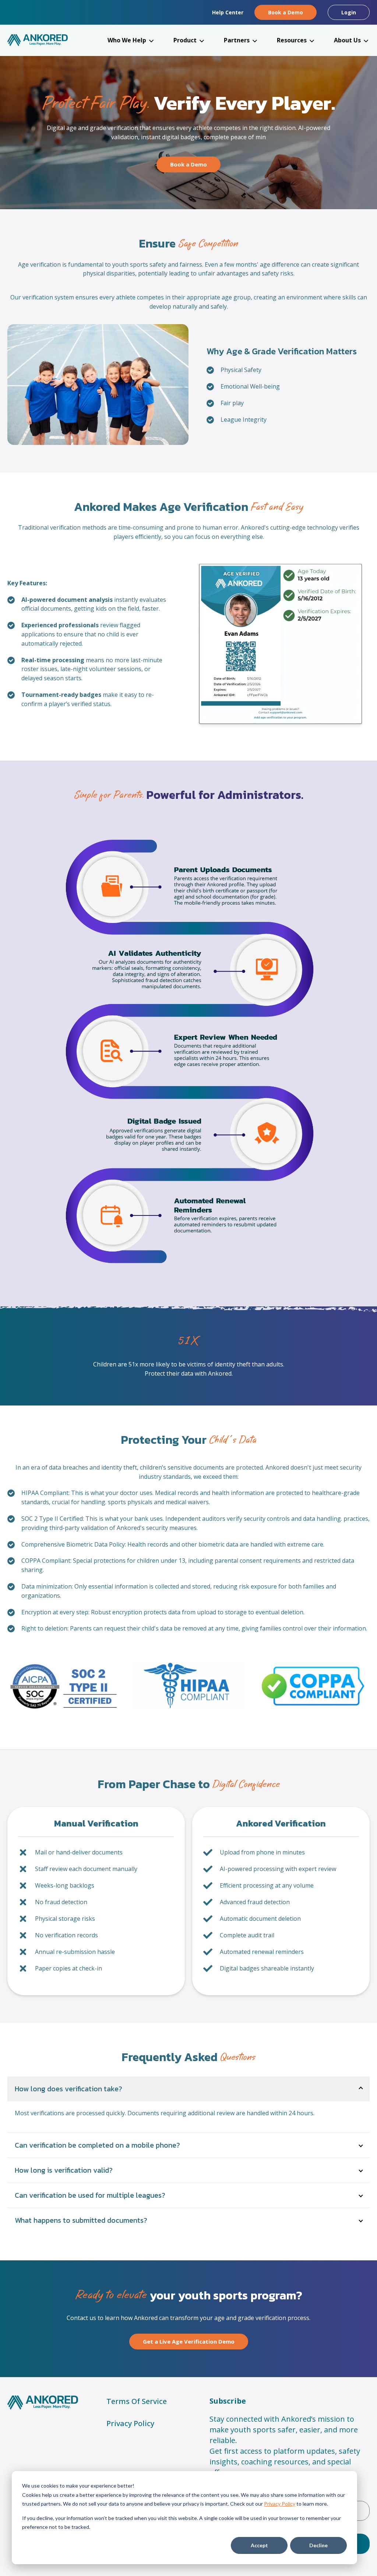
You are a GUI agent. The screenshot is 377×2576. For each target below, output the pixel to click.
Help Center (228, 12)
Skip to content (23, 6)
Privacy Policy (280, 2504)
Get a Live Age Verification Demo (189, 2341)
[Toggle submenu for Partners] (255, 41)
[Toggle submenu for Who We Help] (151, 41)
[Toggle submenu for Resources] (312, 41)
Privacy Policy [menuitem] (130, 2423)
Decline (318, 2545)
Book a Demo (286, 12)
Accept (259, 2545)
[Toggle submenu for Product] (202, 41)
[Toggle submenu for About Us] (366, 41)
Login (349, 12)
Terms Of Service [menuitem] (137, 2401)
